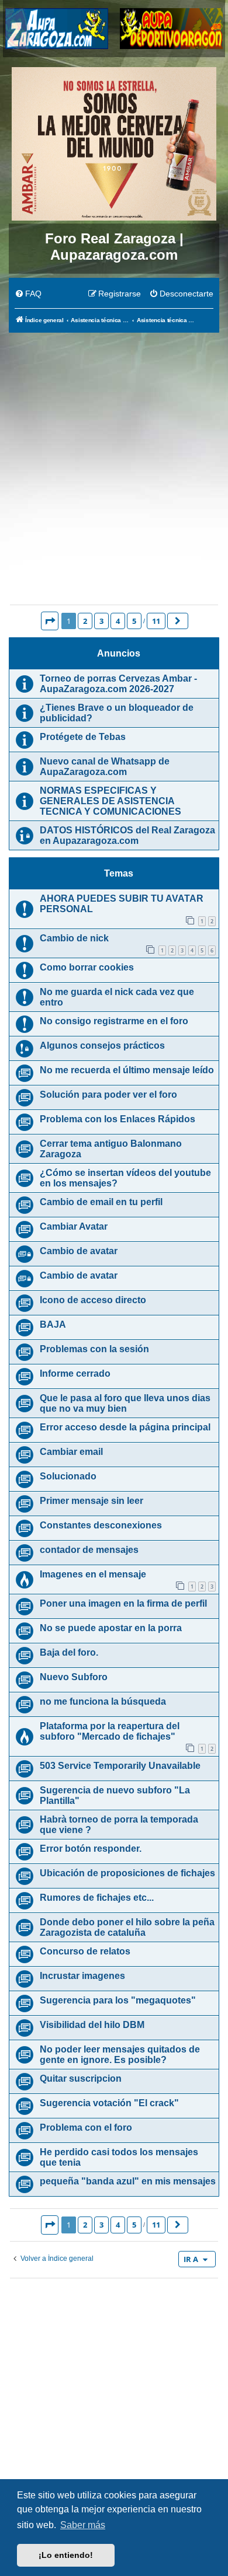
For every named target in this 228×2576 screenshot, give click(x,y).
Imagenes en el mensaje (93, 1574)
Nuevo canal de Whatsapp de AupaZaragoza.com (105, 767)
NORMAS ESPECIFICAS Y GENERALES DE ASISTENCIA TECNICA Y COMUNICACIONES (110, 801)
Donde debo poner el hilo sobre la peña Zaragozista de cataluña (127, 1927)
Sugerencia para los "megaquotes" (118, 2000)
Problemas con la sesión (94, 1349)
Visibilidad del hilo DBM (92, 2025)
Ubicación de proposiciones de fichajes (127, 1873)
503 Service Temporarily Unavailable (120, 1766)
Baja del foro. (69, 1652)
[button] (50, 621)
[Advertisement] (114, 453)
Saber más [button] (83, 2525)
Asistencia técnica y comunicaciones (114, 581)
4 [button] (118, 621)
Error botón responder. (91, 1849)
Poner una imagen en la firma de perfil (123, 1603)
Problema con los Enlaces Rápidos (118, 1119)
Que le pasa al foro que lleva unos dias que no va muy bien (125, 1403)
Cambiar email (71, 1452)
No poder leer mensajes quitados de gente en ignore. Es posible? (120, 2055)
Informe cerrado (75, 1373)
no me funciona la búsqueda (103, 1701)
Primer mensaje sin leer (91, 1501)
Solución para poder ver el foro (108, 1095)
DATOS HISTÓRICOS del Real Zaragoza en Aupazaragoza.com (127, 835)
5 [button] (134, 621)
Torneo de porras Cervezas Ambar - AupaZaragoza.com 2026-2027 (118, 684)
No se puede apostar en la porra (111, 1628)
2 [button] (85, 621)
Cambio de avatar (79, 1251)
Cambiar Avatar (74, 1226)
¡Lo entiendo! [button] (66, 2555)
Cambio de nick (74, 938)
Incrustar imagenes (82, 1976)
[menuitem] (28, 294)
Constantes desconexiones (101, 1525)
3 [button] (101, 621)
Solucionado (68, 1476)
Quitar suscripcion (81, 2078)
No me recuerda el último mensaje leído (127, 1070)
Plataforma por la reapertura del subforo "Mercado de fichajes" (110, 1731)
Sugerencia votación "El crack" (109, 2103)
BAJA (53, 1324)
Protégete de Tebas (83, 737)
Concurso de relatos (85, 1951)
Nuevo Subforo (74, 1677)
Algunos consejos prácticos (102, 1046)
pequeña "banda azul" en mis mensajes (128, 2181)
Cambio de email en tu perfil (101, 1202)
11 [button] (156, 621)
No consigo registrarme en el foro (114, 1021)
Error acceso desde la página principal (125, 1427)
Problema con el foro (86, 2128)
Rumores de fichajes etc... (97, 1898)
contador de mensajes (89, 1550)
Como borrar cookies (87, 967)
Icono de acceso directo (93, 1300)
